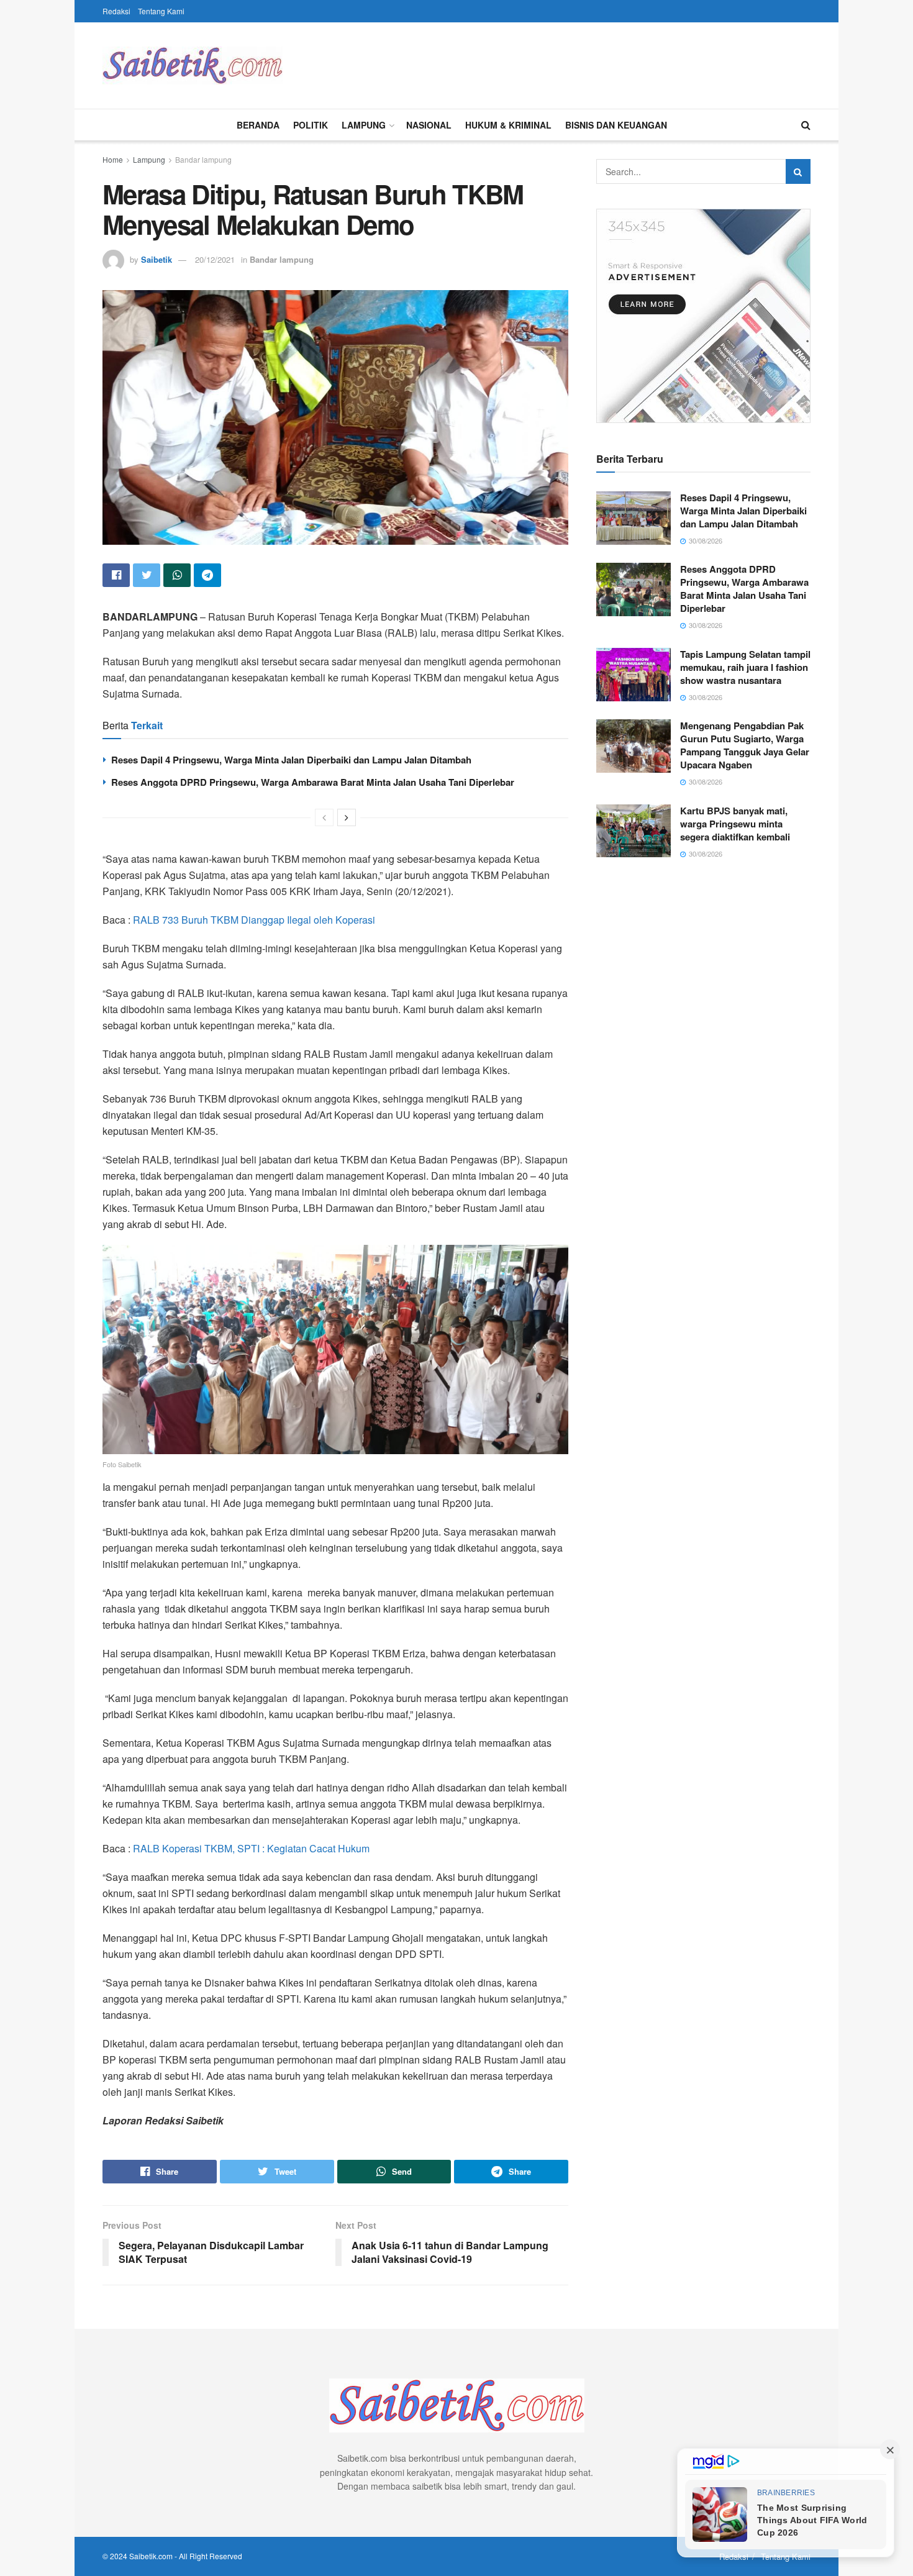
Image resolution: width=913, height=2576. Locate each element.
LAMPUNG (364, 125)
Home (113, 159)
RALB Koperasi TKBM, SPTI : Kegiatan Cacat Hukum (251, 1848)
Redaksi (116, 11)
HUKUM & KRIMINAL (508, 125)
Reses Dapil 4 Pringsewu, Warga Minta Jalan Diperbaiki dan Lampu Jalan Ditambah (291, 760)
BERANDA (258, 125)
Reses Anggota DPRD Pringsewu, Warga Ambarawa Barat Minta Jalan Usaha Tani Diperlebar (313, 782)
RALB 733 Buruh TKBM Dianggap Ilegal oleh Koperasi (254, 920)
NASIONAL (429, 125)
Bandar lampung (203, 159)
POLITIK (311, 125)
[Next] (347, 817)
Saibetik (157, 259)
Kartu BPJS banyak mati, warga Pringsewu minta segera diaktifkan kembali (735, 824)
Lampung (149, 159)
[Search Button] (798, 171)
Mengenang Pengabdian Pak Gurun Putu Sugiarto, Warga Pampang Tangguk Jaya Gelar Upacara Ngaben (745, 745)
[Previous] (324, 817)
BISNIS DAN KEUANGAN (616, 125)
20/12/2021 (215, 259)
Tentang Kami (161, 11)
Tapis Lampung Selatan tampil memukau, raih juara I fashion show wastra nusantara (745, 667)
